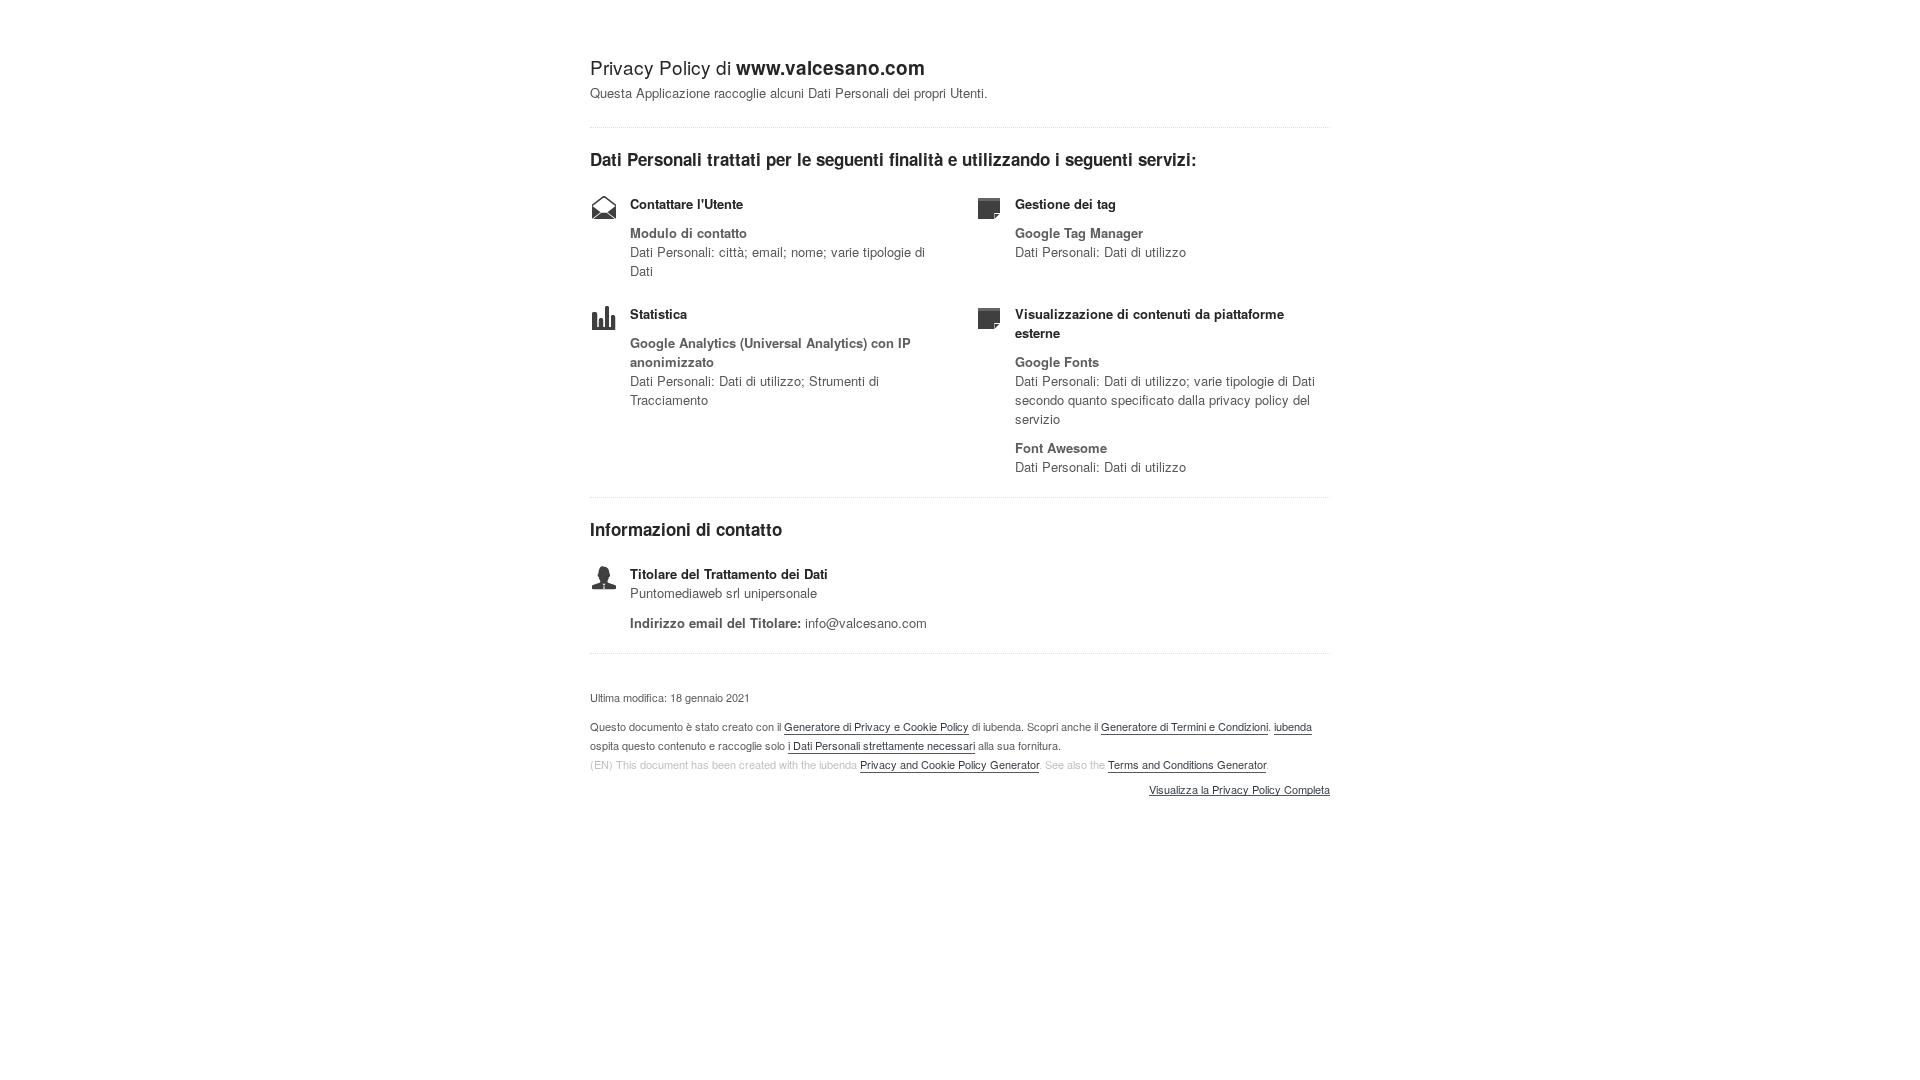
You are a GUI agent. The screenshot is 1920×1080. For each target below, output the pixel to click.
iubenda (1293, 726)
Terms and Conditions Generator (1187, 764)
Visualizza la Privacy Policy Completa (1239, 790)
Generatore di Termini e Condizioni (1184, 726)
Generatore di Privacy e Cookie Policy (876, 726)
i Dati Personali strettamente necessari (881, 745)
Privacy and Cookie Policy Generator (949, 764)
